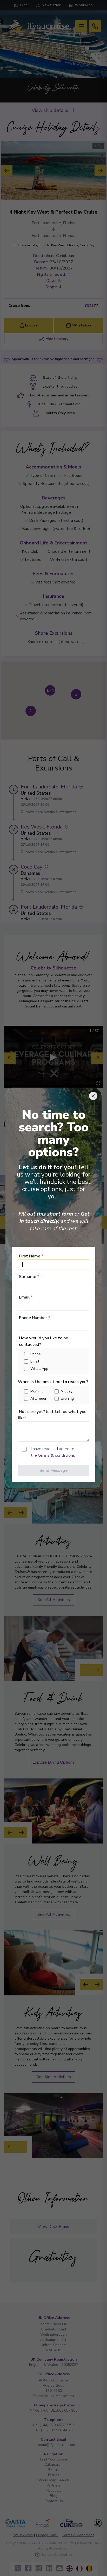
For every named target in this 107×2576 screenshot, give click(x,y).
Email (26, 1297)
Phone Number (35, 1318)
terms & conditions (56, 1455)
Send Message (53, 1470)
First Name (31, 1256)
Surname (29, 1277)
